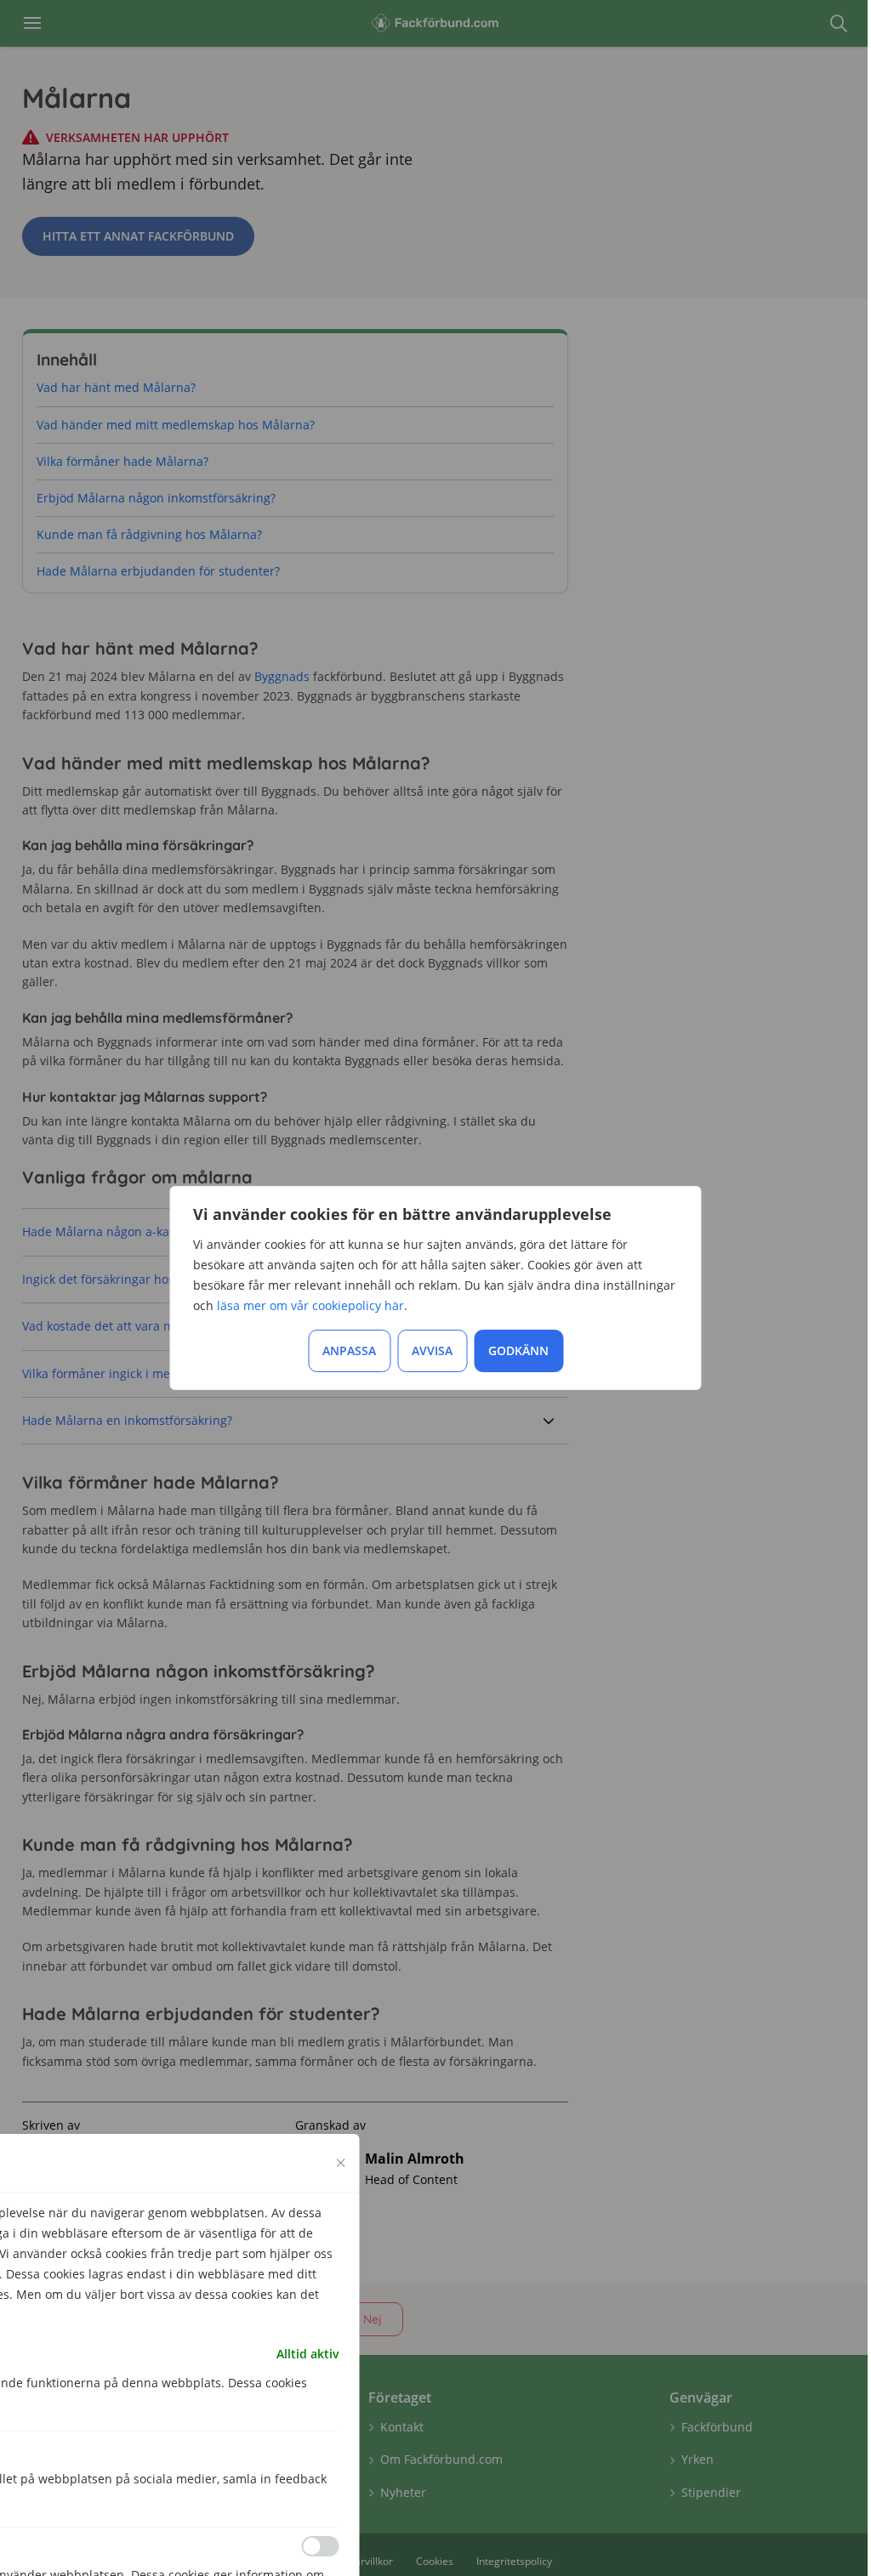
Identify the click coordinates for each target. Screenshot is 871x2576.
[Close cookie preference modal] (341, 2163)
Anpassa (349, 1350)
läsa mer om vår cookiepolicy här (310, 1305)
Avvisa (432, 1350)
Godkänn (518, 1350)
